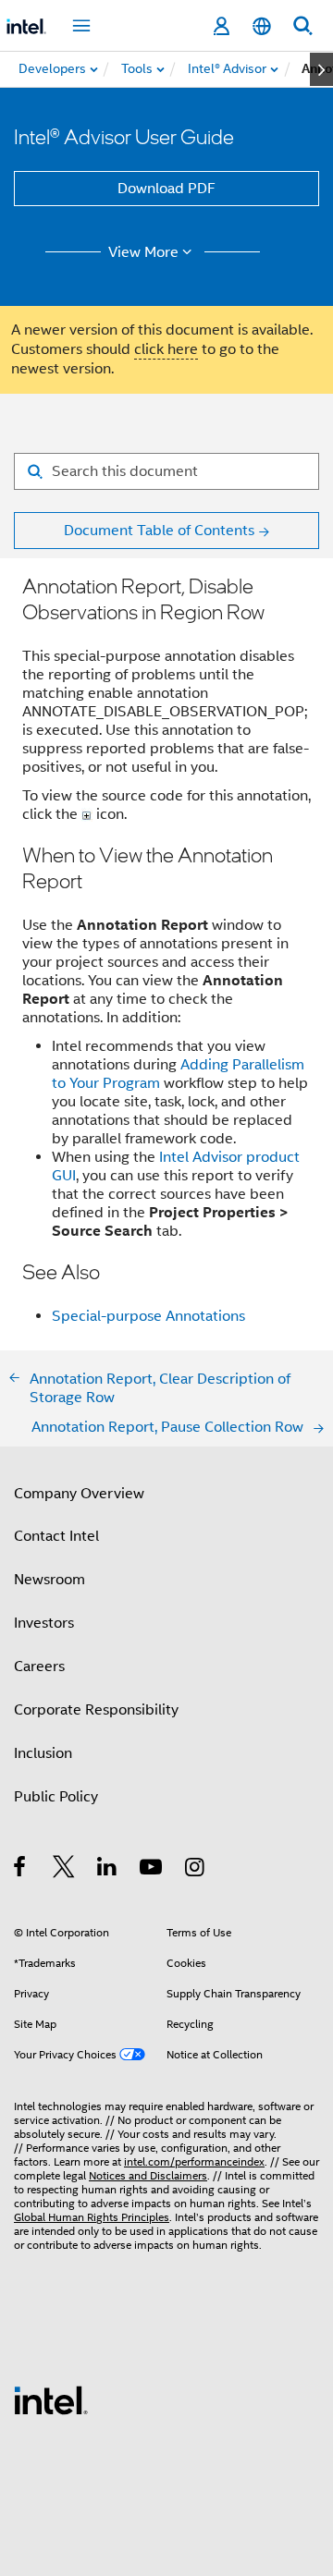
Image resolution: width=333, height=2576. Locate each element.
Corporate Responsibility (96, 1710)
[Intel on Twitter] (64, 1870)
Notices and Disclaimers (148, 2175)
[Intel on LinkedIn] (108, 1870)
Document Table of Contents (159, 531)
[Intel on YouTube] (152, 1870)
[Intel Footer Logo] (51, 2399)
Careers (39, 1666)
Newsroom (49, 1580)
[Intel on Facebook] (21, 1870)
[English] (262, 26)
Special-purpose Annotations (148, 1316)
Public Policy (56, 1797)
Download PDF (166, 189)
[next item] (321, 69)
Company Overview (79, 1494)
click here (166, 349)
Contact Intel (56, 1536)
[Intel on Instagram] (196, 1870)
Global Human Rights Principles (92, 2217)
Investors (44, 1623)
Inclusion (43, 1753)
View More (143, 252)
